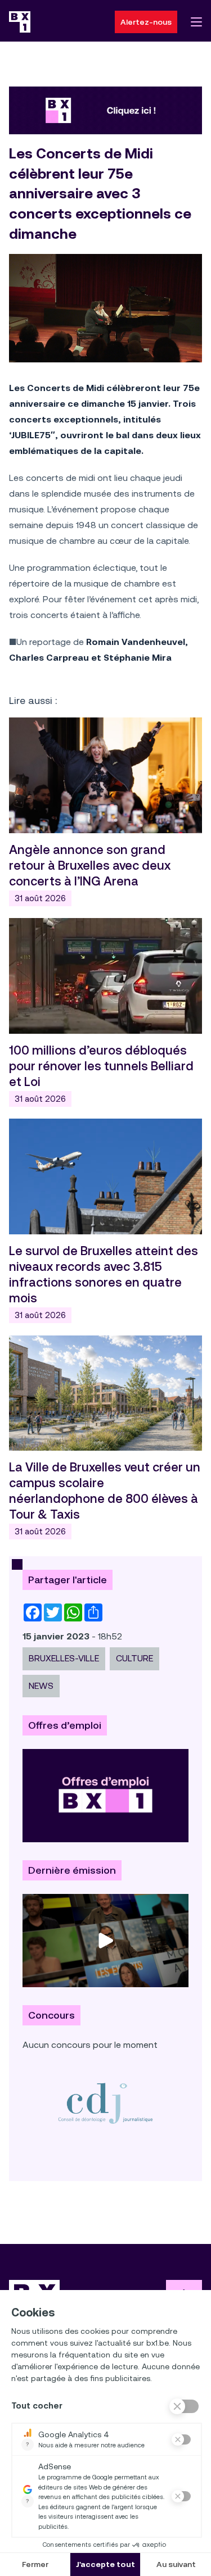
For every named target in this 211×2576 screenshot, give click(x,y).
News (41, 1686)
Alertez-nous (146, 22)
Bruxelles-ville (64, 1658)
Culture (134, 1658)
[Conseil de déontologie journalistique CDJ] (105, 2103)
